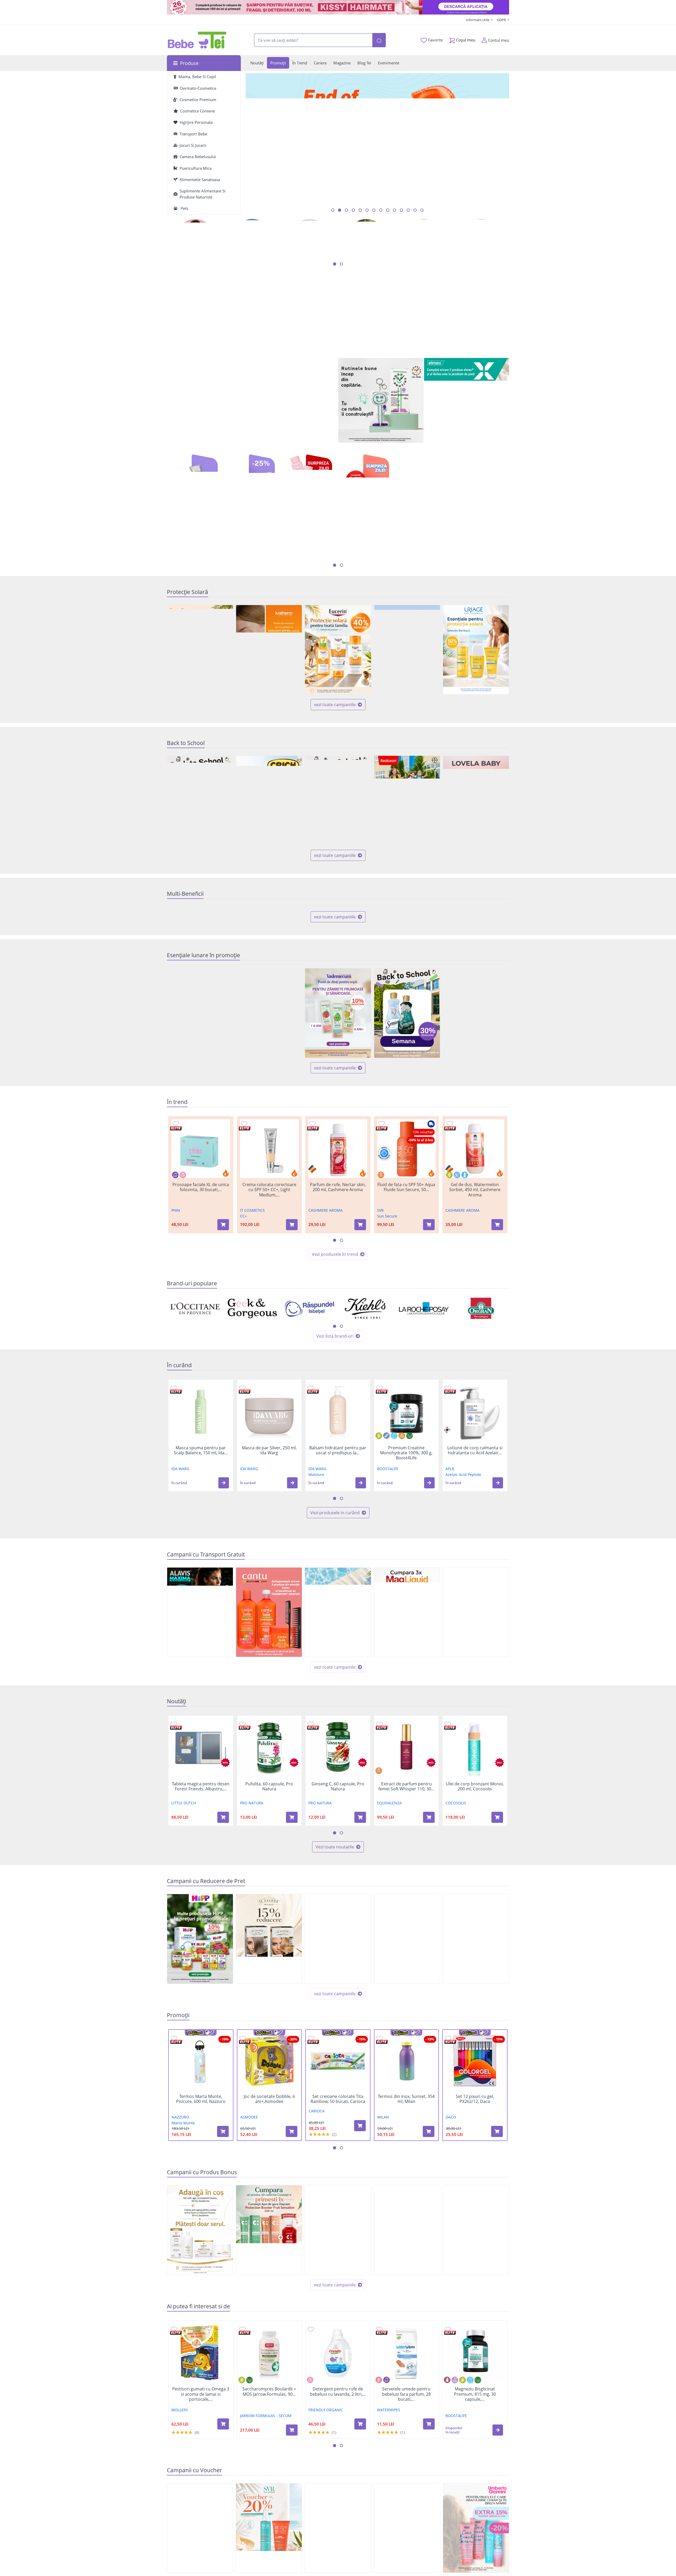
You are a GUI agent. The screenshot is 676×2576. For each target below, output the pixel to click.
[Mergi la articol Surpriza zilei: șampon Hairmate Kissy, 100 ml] (333, 210)
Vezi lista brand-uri (335, 1426)
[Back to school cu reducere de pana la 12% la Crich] (269, 801)
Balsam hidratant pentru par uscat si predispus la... (338, 1540)
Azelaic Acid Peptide (463, 1564)
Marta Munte (183, 2212)
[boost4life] (252, 358)
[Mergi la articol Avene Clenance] (395, 210)
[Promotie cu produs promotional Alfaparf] (407, 2320)
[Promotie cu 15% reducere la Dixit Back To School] (200, 801)
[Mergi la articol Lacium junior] (415, 210)
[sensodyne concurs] (424, 315)
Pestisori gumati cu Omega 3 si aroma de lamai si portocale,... (201, 2484)
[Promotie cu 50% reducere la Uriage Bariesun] (476, 650)
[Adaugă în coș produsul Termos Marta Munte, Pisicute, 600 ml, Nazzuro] (223, 2221)
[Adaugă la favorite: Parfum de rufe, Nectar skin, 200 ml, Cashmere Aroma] (313, 1213)
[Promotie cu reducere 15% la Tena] (200, 1103)
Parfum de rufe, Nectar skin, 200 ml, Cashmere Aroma (338, 1277)
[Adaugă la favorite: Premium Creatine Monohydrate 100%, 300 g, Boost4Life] (379, 1477)
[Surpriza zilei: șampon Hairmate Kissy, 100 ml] (338, 7)
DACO (451, 2207)
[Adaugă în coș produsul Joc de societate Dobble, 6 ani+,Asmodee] (292, 2221)
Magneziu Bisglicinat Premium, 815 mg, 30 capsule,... (475, 2484)
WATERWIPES (389, 2499)
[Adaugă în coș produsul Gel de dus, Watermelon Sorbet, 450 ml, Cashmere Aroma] (497, 1314)
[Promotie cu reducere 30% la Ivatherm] (269, 650)
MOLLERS (180, 2499)
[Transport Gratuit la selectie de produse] (476, 1702)
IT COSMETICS (252, 1300)
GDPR (502, 20)
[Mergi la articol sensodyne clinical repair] (388, 210)
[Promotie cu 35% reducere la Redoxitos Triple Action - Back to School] (407, 800)
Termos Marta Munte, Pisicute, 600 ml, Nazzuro (201, 2188)
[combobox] (313, 40)
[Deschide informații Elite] (176, 1218)
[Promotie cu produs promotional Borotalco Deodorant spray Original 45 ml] (476, 1103)
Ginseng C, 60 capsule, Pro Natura (338, 1876)
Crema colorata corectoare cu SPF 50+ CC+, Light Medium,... (269, 1279)
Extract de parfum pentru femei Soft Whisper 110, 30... (406, 1876)
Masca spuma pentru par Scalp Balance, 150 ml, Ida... (201, 1540)
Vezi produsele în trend (335, 1344)
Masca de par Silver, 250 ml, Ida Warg (269, 1540)
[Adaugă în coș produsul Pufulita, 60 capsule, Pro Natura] (292, 1907)
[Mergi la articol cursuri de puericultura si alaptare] (374, 210)
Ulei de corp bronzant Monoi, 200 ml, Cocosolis (475, 1876)
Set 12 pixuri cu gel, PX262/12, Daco (475, 2188)
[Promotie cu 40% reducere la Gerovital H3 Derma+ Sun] (407, 650)
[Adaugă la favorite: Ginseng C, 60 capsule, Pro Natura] (311, 1813)
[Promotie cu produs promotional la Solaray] (338, 2320)
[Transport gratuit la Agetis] (407, 1702)
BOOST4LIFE (388, 1558)
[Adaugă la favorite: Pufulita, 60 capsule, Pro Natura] (242, 1813)
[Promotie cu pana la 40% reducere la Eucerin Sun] (338, 650)
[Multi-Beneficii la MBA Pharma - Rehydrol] (269, 952)
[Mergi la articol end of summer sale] (340, 210)
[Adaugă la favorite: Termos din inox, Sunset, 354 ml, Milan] (380, 2128)
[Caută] (379, 40)
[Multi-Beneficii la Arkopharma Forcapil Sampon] (200, 952)
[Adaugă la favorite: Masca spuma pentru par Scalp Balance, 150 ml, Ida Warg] (174, 1477)
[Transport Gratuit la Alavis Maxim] (200, 1702)
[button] (224, 1572)
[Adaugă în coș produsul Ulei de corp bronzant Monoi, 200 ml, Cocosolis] (497, 1907)
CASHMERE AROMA (325, 1300)
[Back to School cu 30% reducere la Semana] (407, 1103)
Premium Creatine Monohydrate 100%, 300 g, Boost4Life (406, 1542)
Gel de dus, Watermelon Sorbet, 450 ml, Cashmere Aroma (475, 1279)
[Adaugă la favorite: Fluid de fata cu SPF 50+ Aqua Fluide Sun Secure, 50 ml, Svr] (381, 1213)
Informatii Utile (478, 20)
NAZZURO (180, 2207)
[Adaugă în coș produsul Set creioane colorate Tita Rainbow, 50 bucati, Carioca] (360, 2215)
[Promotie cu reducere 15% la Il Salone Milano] (269, 2028)
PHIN (176, 1300)
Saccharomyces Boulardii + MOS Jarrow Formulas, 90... (269, 2481)
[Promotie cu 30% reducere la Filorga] (338, 2028)
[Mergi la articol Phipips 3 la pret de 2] (408, 210)
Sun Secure (387, 1306)
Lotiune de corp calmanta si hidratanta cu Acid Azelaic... (475, 1540)
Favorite (435, 40)
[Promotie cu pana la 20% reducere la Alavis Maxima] (407, 2028)
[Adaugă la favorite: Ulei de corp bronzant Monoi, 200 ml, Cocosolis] (448, 1813)
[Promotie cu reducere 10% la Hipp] (200, 2028)
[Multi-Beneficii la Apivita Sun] (338, 952)
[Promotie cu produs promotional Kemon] (476, 2320)
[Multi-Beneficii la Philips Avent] (407, 952)
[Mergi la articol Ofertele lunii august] (353, 210)
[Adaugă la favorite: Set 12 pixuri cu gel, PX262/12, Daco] (448, 2128)
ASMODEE (249, 2207)
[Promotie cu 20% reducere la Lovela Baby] (476, 801)
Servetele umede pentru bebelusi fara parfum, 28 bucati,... (406, 2484)
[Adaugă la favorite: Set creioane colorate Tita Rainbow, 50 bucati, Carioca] (311, 2128)
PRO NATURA (252, 1892)
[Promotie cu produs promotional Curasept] (269, 2320)
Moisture (316, 1564)
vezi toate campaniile (335, 705)
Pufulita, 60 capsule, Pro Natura (269, 1876)
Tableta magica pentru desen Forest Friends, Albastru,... (201, 1876)
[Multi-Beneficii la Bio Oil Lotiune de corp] (476, 952)
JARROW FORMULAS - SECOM (266, 2505)
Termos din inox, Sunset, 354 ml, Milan (406, 2188)
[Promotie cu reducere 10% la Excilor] (476, 2028)
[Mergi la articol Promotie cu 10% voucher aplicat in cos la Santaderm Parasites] (367, 210)
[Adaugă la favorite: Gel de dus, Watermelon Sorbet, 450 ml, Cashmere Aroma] (450, 1213)
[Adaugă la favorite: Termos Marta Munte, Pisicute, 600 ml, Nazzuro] (174, 2128)
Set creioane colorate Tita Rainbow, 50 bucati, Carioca (338, 2188)
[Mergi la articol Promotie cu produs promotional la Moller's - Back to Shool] (422, 210)
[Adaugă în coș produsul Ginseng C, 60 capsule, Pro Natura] (360, 1907)
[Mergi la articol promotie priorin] (381, 210)
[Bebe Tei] (197, 40)
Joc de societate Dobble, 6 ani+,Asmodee (269, 2188)
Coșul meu (465, 40)
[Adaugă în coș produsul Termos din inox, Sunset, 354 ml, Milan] (429, 2221)
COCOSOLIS (456, 1892)
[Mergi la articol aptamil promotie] (401, 210)
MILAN (383, 2207)
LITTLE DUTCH (184, 1892)
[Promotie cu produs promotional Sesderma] (200, 2320)
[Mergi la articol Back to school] (346, 210)
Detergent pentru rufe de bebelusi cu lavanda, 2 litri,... (338, 2481)
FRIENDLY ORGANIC (326, 2499)
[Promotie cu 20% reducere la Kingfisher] (269, 1103)
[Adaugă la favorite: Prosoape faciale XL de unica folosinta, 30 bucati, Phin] (176, 1213)
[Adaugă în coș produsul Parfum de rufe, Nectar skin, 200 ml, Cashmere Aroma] (360, 1314)
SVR (380, 1300)
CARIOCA (317, 2201)
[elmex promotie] (467, 401)
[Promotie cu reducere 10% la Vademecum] (338, 1103)
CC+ (243, 1306)
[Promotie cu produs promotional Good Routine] (381, 401)
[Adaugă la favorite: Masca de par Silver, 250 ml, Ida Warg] (242, 1477)
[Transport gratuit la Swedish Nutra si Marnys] (338, 1702)
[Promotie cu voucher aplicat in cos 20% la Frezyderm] (200, 650)
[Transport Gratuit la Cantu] (269, 1702)
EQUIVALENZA (389, 1892)
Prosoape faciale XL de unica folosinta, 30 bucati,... (201, 1277)
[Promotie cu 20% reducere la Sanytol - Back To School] (338, 801)
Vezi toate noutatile (335, 1936)
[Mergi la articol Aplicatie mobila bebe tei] (360, 210)
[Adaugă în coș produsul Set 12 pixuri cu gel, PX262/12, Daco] (497, 2221)
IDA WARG (180, 1558)
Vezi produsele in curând (335, 1602)
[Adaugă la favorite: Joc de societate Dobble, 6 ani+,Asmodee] (243, 2128)
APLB (450, 1558)
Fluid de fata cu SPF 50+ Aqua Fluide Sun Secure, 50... (406, 1277)
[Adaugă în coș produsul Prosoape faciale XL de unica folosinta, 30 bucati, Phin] (223, 1314)
